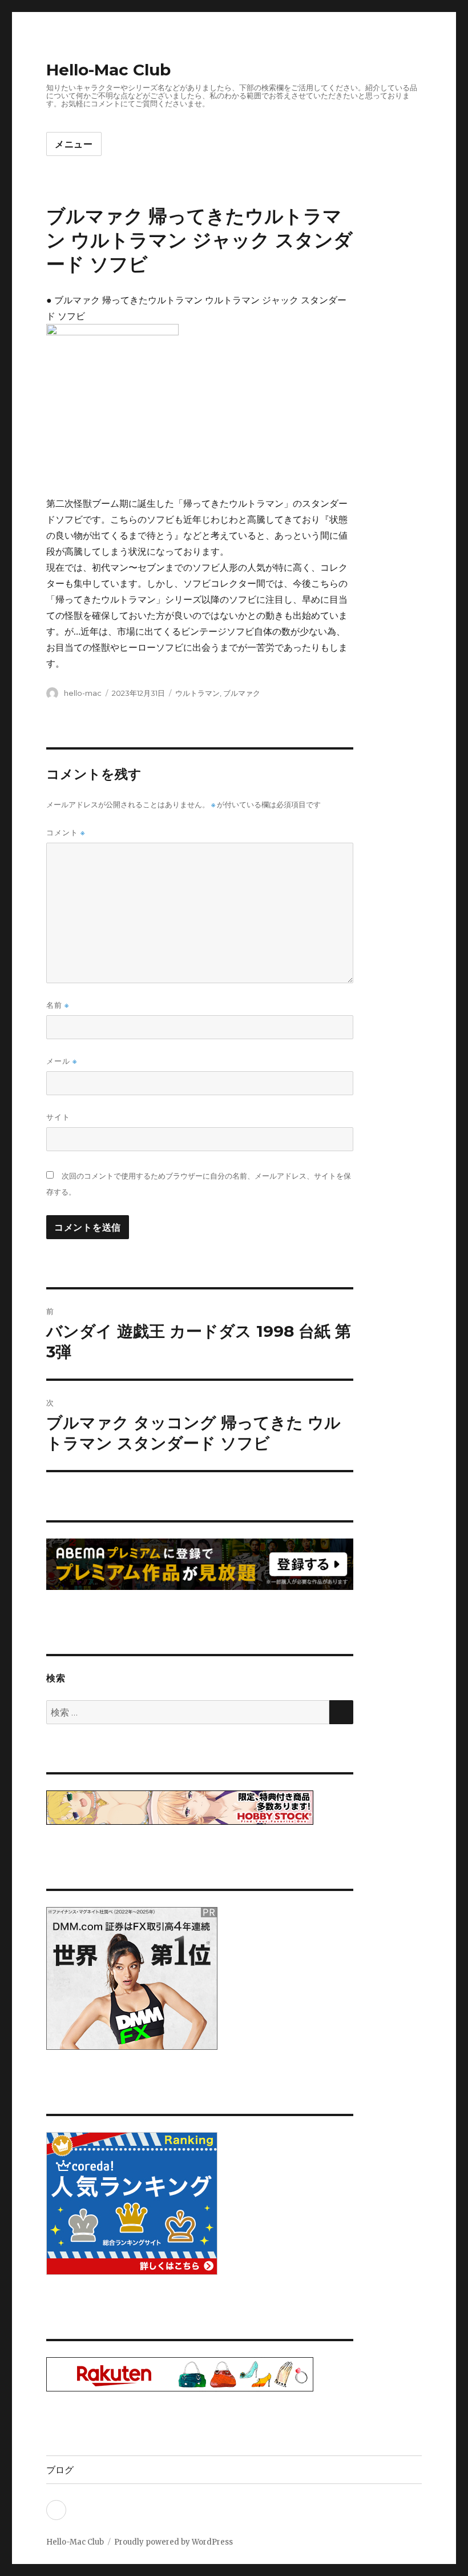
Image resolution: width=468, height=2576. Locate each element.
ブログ (60, 2470)
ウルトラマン (197, 693)
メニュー (74, 144)
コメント (66, 833)
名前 (58, 1005)
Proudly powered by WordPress (174, 2542)
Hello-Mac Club (108, 70)
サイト (58, 1117)
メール (62, 1061)
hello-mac (83, 693)
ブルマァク (242, 693)
